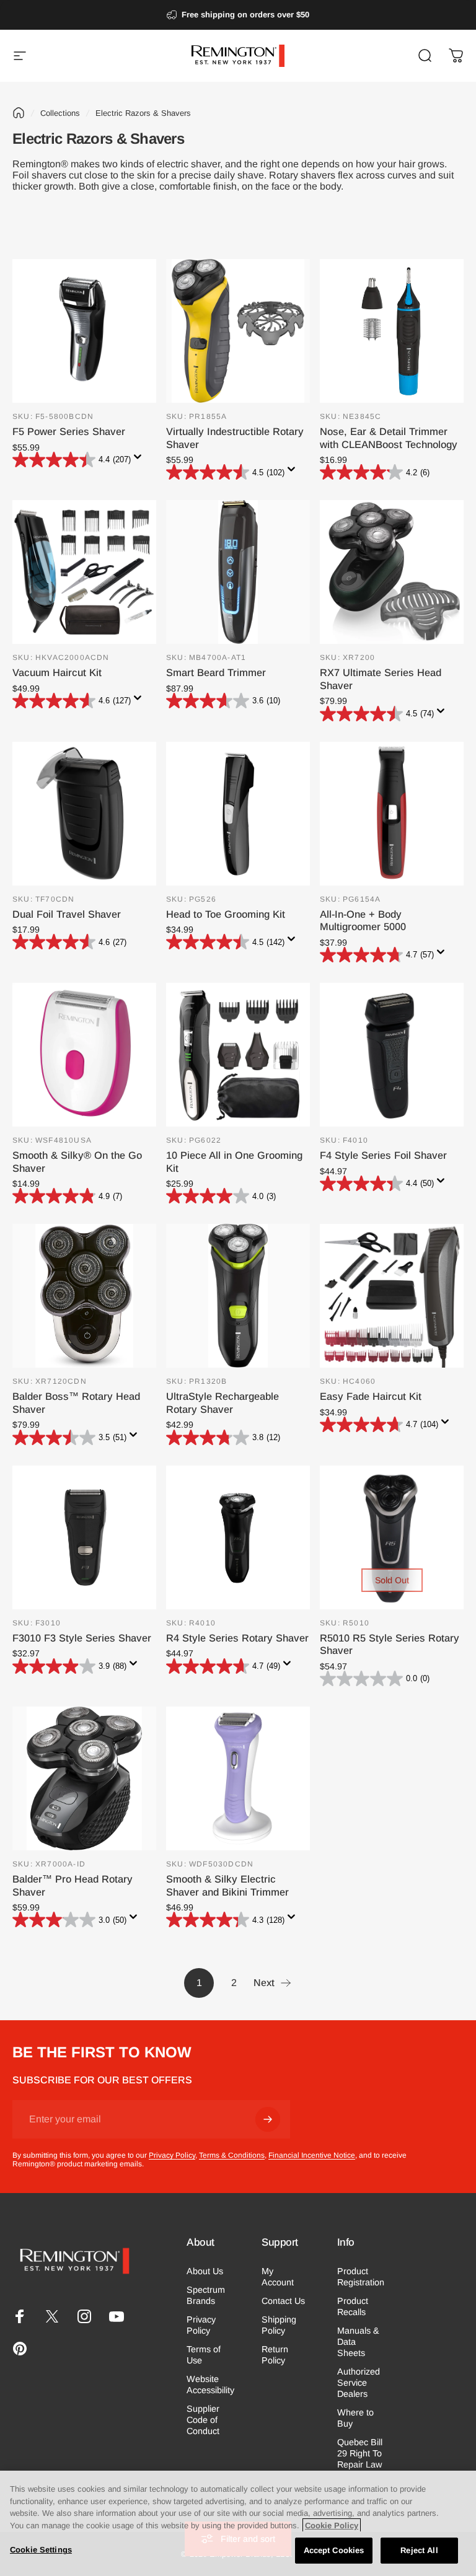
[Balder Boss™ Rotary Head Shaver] (84, 1296)
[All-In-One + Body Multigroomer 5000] (392, 814)
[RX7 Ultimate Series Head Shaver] (392, 572)
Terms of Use (204, 2355)
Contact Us (283, 2301)
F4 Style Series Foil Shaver (383, 1155)
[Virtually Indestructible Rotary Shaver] (238, 331)
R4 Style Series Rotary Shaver (237, 1638)
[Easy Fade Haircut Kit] (392, 1296)
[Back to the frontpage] (19, 113)
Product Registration (361, 2277)
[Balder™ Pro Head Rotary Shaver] (84, 1778)
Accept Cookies (334, 2550)
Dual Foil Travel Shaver (67, 914)
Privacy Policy (172, 2155)
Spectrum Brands (206, 2295)
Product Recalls (353, 2306)
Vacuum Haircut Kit (57, 672)
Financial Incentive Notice (312, 2155)
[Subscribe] (268, 2119)
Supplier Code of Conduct (203, 2420)
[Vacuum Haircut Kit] (84, 572)
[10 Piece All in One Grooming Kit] (238, 1055)
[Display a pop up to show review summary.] (140, 460)
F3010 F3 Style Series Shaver (82, 1638)
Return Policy (275, 2355)
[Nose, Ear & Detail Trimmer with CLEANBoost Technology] (392, 331)
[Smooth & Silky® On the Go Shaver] (84, 1055)
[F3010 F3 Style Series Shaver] (84, 1537)
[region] (238, 2523)
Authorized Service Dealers (359, 2383)
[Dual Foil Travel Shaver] (84, 814)
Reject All (419, 2550)
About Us (205, 2271)
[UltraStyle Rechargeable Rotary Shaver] (238, 1296)
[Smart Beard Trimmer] (238, 572)
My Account (278, 2277)
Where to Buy (355, 2418)
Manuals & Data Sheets (358, 2342)
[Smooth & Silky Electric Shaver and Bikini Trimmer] (238, 1778)
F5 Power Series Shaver (69, 431)
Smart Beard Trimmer (216, 672)
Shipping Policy (279, 2325)
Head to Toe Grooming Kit (226, 914)
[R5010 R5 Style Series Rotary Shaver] (392, 1537)
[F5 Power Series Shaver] (84, 331)
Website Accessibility (210, 2385)
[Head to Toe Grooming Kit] (238, 814)
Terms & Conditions (232, 2155)
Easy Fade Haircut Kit (371, 1396)
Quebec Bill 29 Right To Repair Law (360, 2453)
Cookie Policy (332, 2525)
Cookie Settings (41, 2550)
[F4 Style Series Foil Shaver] (392, 1055)
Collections (60, 113)
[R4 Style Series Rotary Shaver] (238, 1537)
